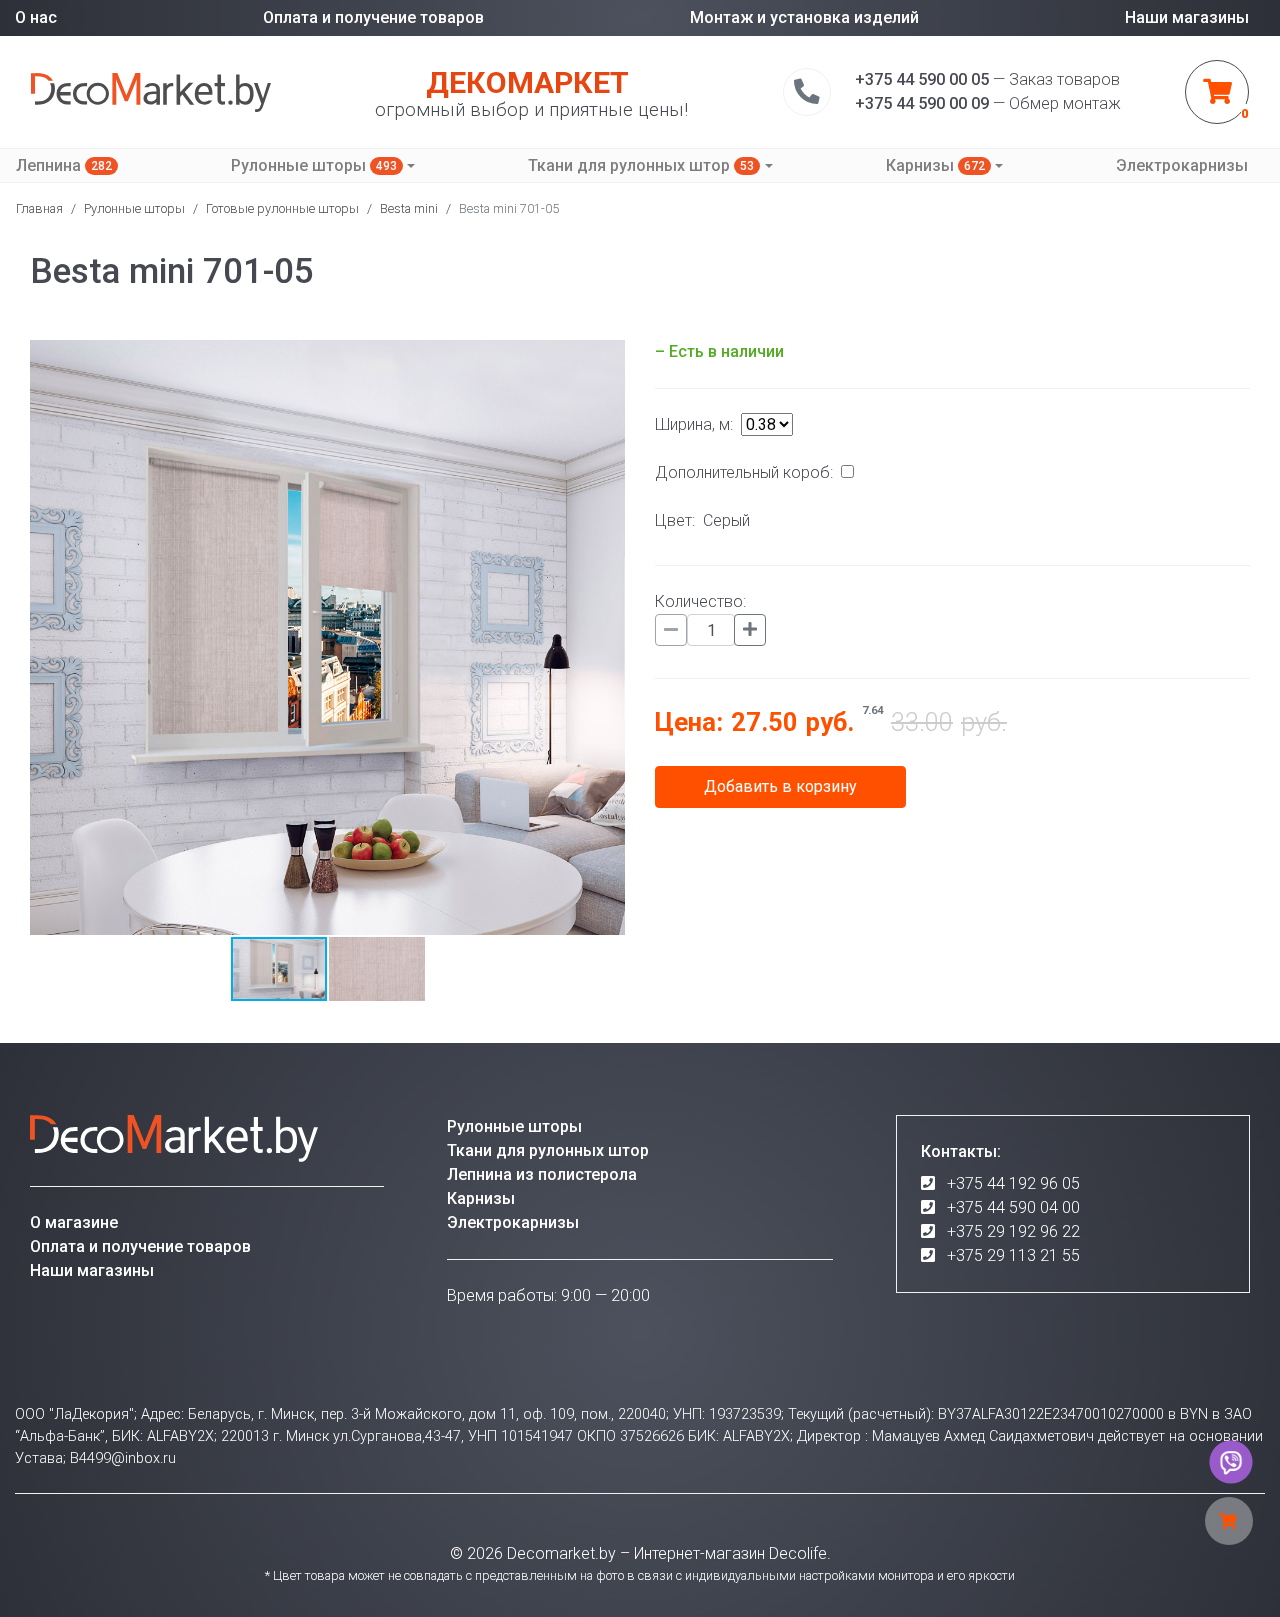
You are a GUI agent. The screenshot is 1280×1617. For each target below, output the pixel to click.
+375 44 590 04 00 (1013, 1207)
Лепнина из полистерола (542, 1174)
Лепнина (64, 165)
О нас (36, 17)
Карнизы (935, 165)
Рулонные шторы (314, 165)
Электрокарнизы (1182, 165)
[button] (607, 638)
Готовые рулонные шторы (282, 208)
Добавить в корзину (780, 786)
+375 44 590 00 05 (922, 79)
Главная (39, 208)
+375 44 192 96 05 (1013, 1183)
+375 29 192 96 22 (1013, 1231)
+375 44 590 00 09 (922, 103)
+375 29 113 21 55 (1013, 1255)
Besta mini (409, 208)
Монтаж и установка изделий (804, 17)
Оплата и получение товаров (373, 17)
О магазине (74, 1222)
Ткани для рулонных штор (641, 165)
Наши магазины (1187, 17)
